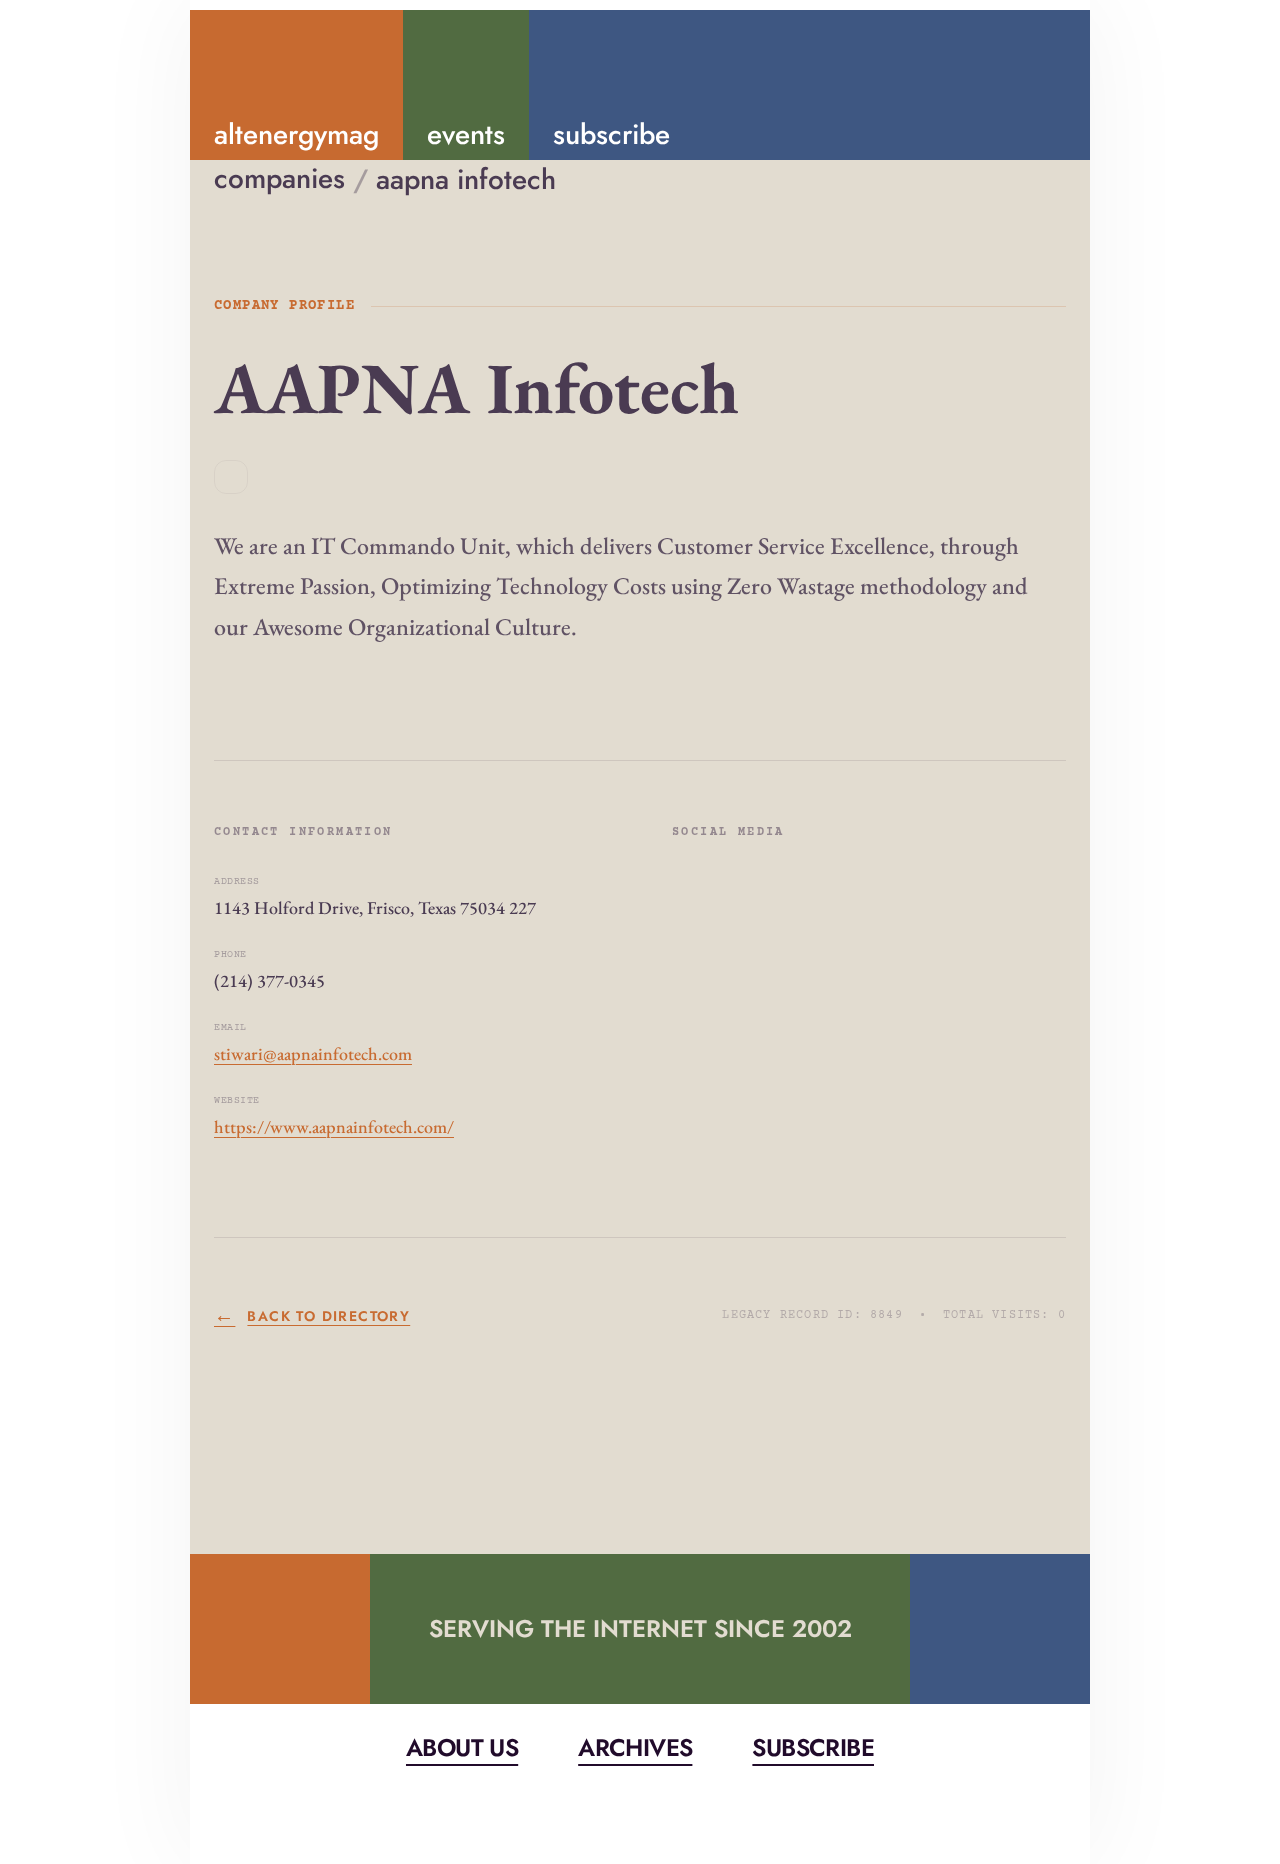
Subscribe (813, 1747)
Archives (635, 1747)
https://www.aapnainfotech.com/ (334, 1126)
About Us (462, 1747)
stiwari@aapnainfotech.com (313, 1053)
